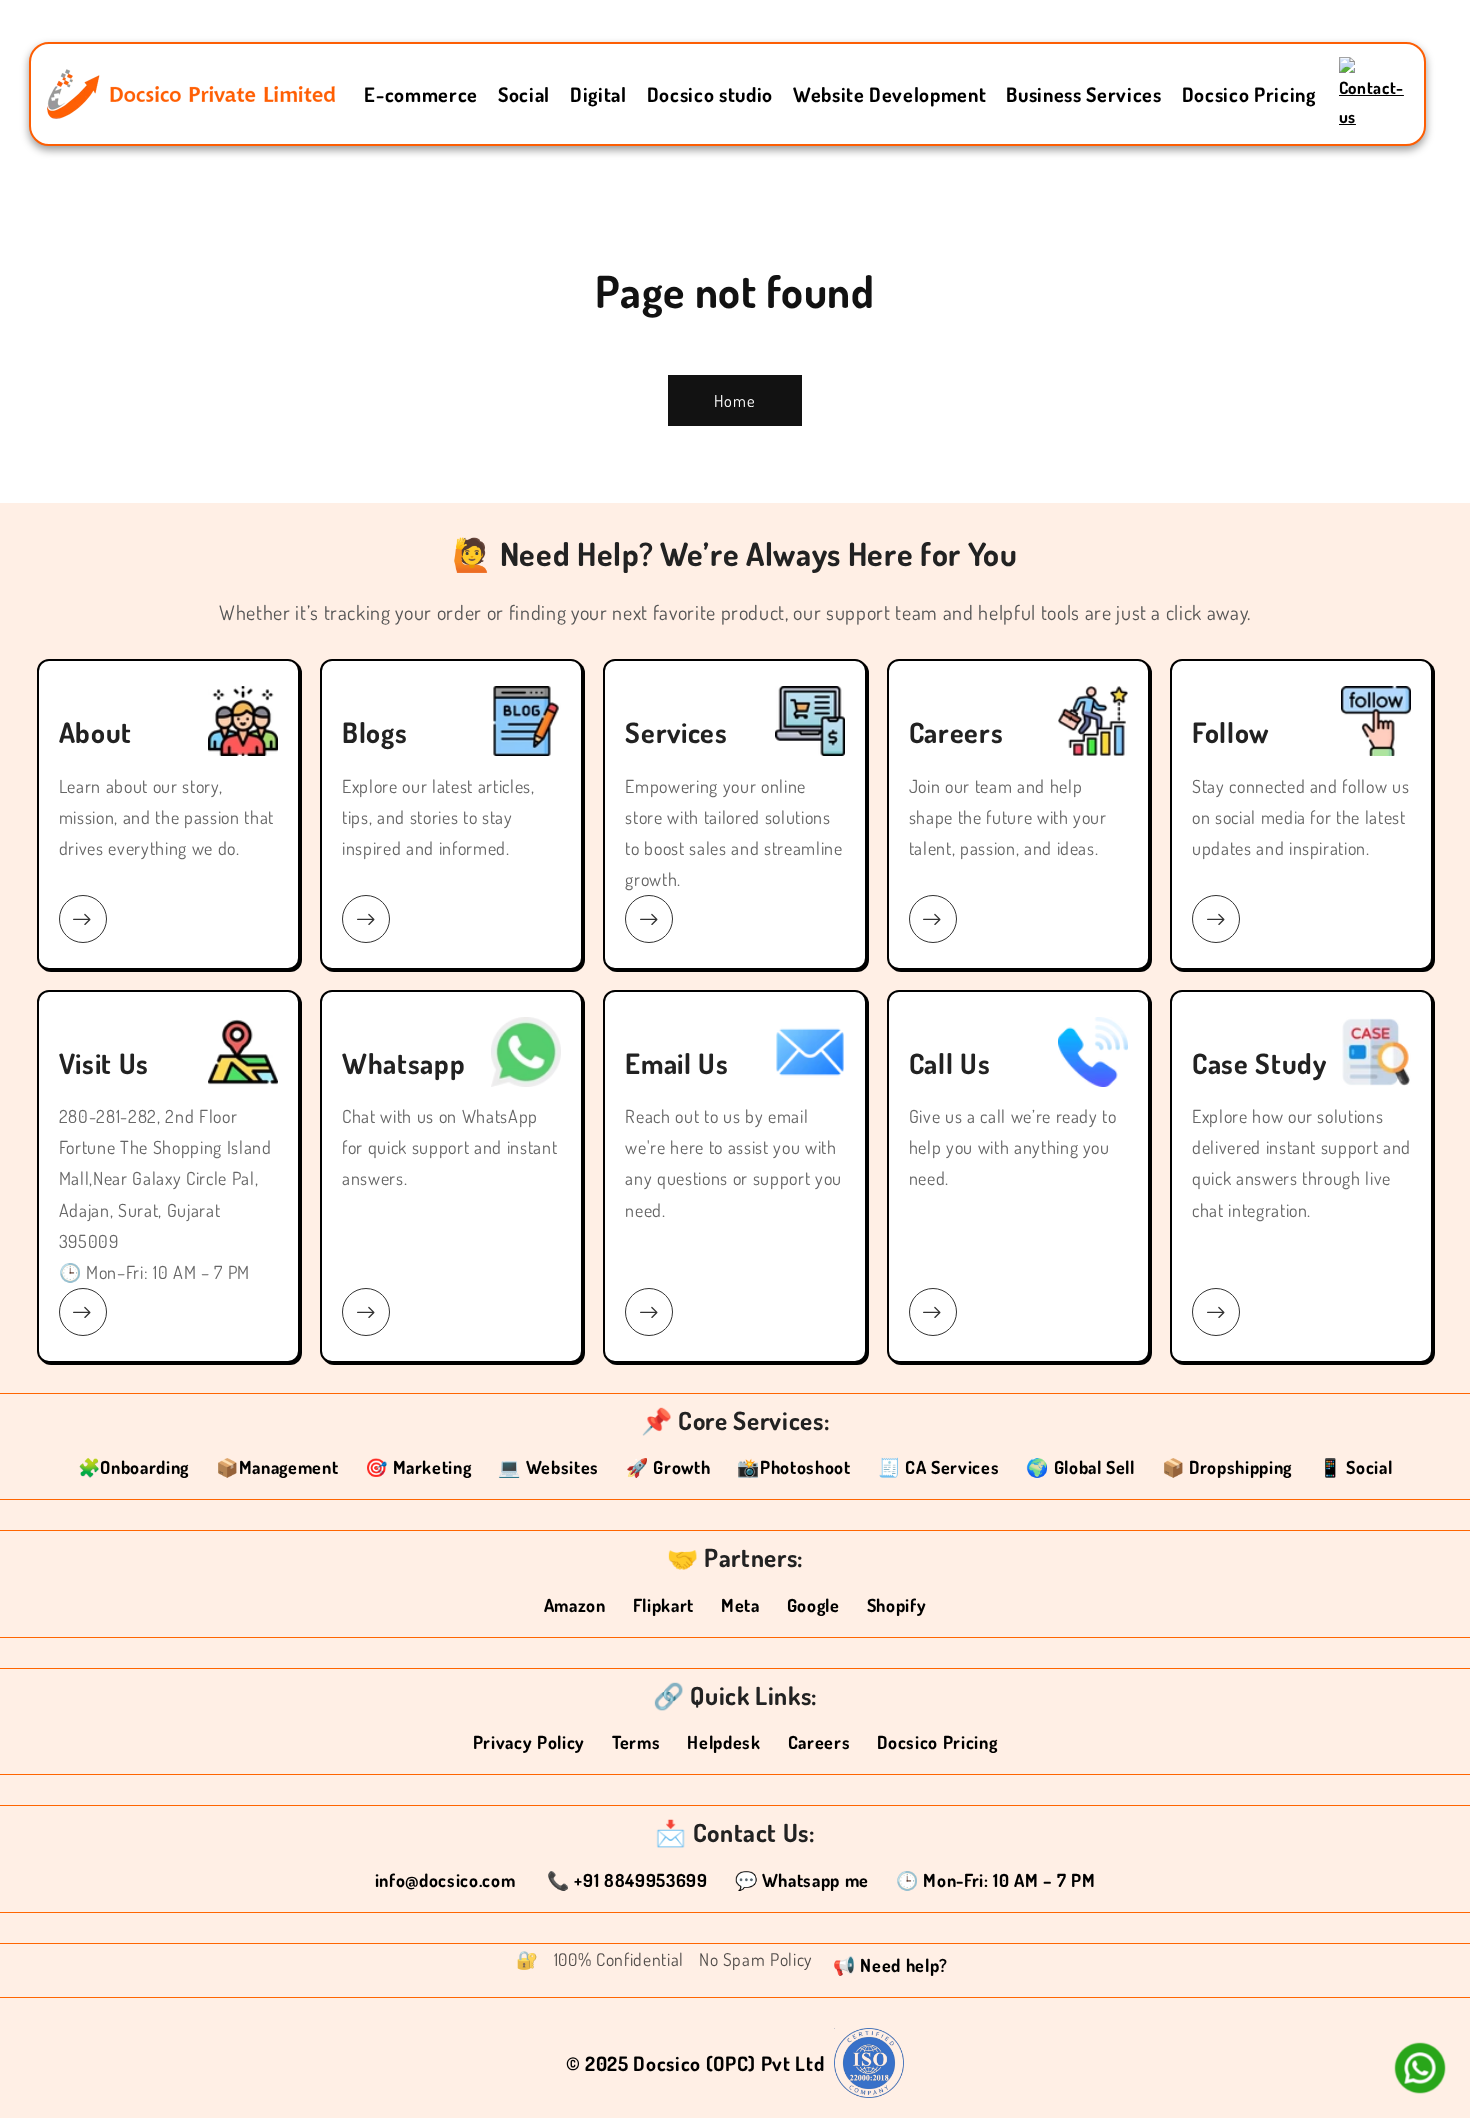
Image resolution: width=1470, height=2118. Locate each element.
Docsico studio (710, 94)
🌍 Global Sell (1080, 1467)
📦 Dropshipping (1227, 1467)
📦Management (277, 1467)
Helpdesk (723, 1742)
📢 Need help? (890, 1965)
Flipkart (663, 1605)
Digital (598, 94)
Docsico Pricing (1249, 94)
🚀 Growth (668, 1467)
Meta (740, 1605)
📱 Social (1355, 1467)
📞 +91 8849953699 (627, 1880)
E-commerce (421, 94)
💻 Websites (548, 1467)
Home (735, 400)
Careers (819, 1742)
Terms (636, 1742)
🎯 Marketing (418, 1467)
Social (524, 94)
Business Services (1083, 94)
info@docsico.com (447, 1880)
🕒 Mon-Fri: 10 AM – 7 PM (995, 1880)
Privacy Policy (529, 1742)
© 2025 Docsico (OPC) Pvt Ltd (695, 2063)
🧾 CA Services (939, 1467)
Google (813, 1605)
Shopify (897, 1605)
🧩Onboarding (133, 1467)
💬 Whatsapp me (802, 1880)
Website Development (890, 94)
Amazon (575, 1605)
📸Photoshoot (793, 1467)
